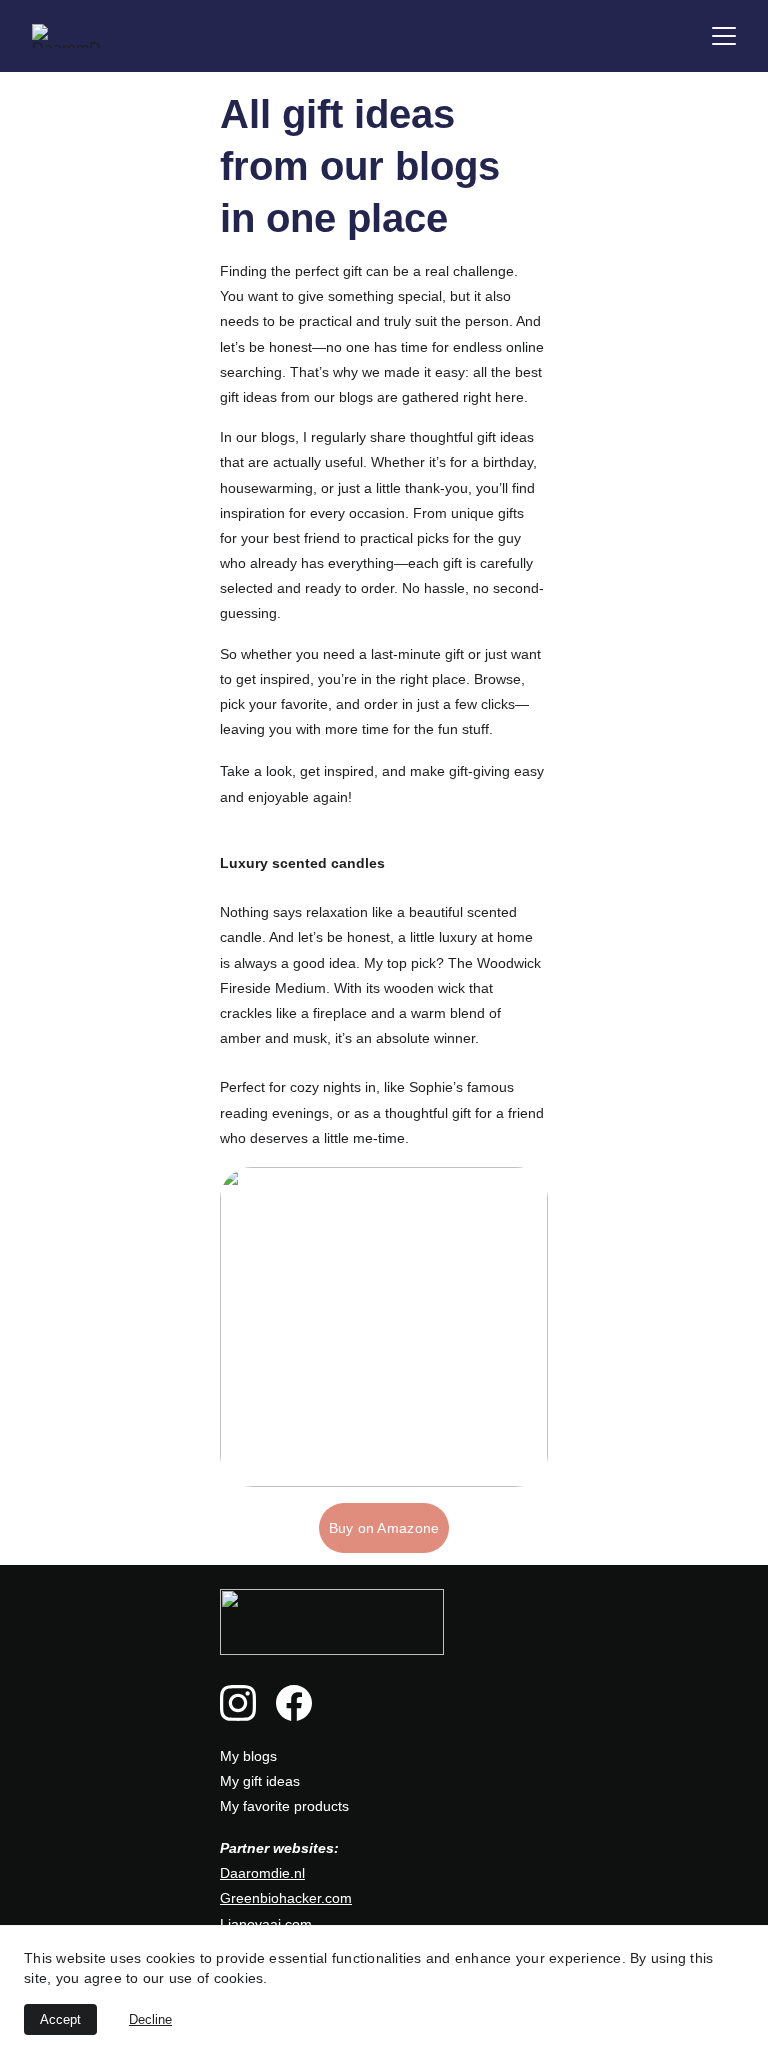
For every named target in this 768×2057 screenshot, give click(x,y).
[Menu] (724, 36)
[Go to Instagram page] (238, 1703)
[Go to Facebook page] (294, 1703)
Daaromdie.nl (262, 1873)
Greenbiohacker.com (286, 1898)
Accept (60, 2019)
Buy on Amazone (384, 1528)
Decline (150, 2019)
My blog (245, 1756)
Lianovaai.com (266, 1924)
